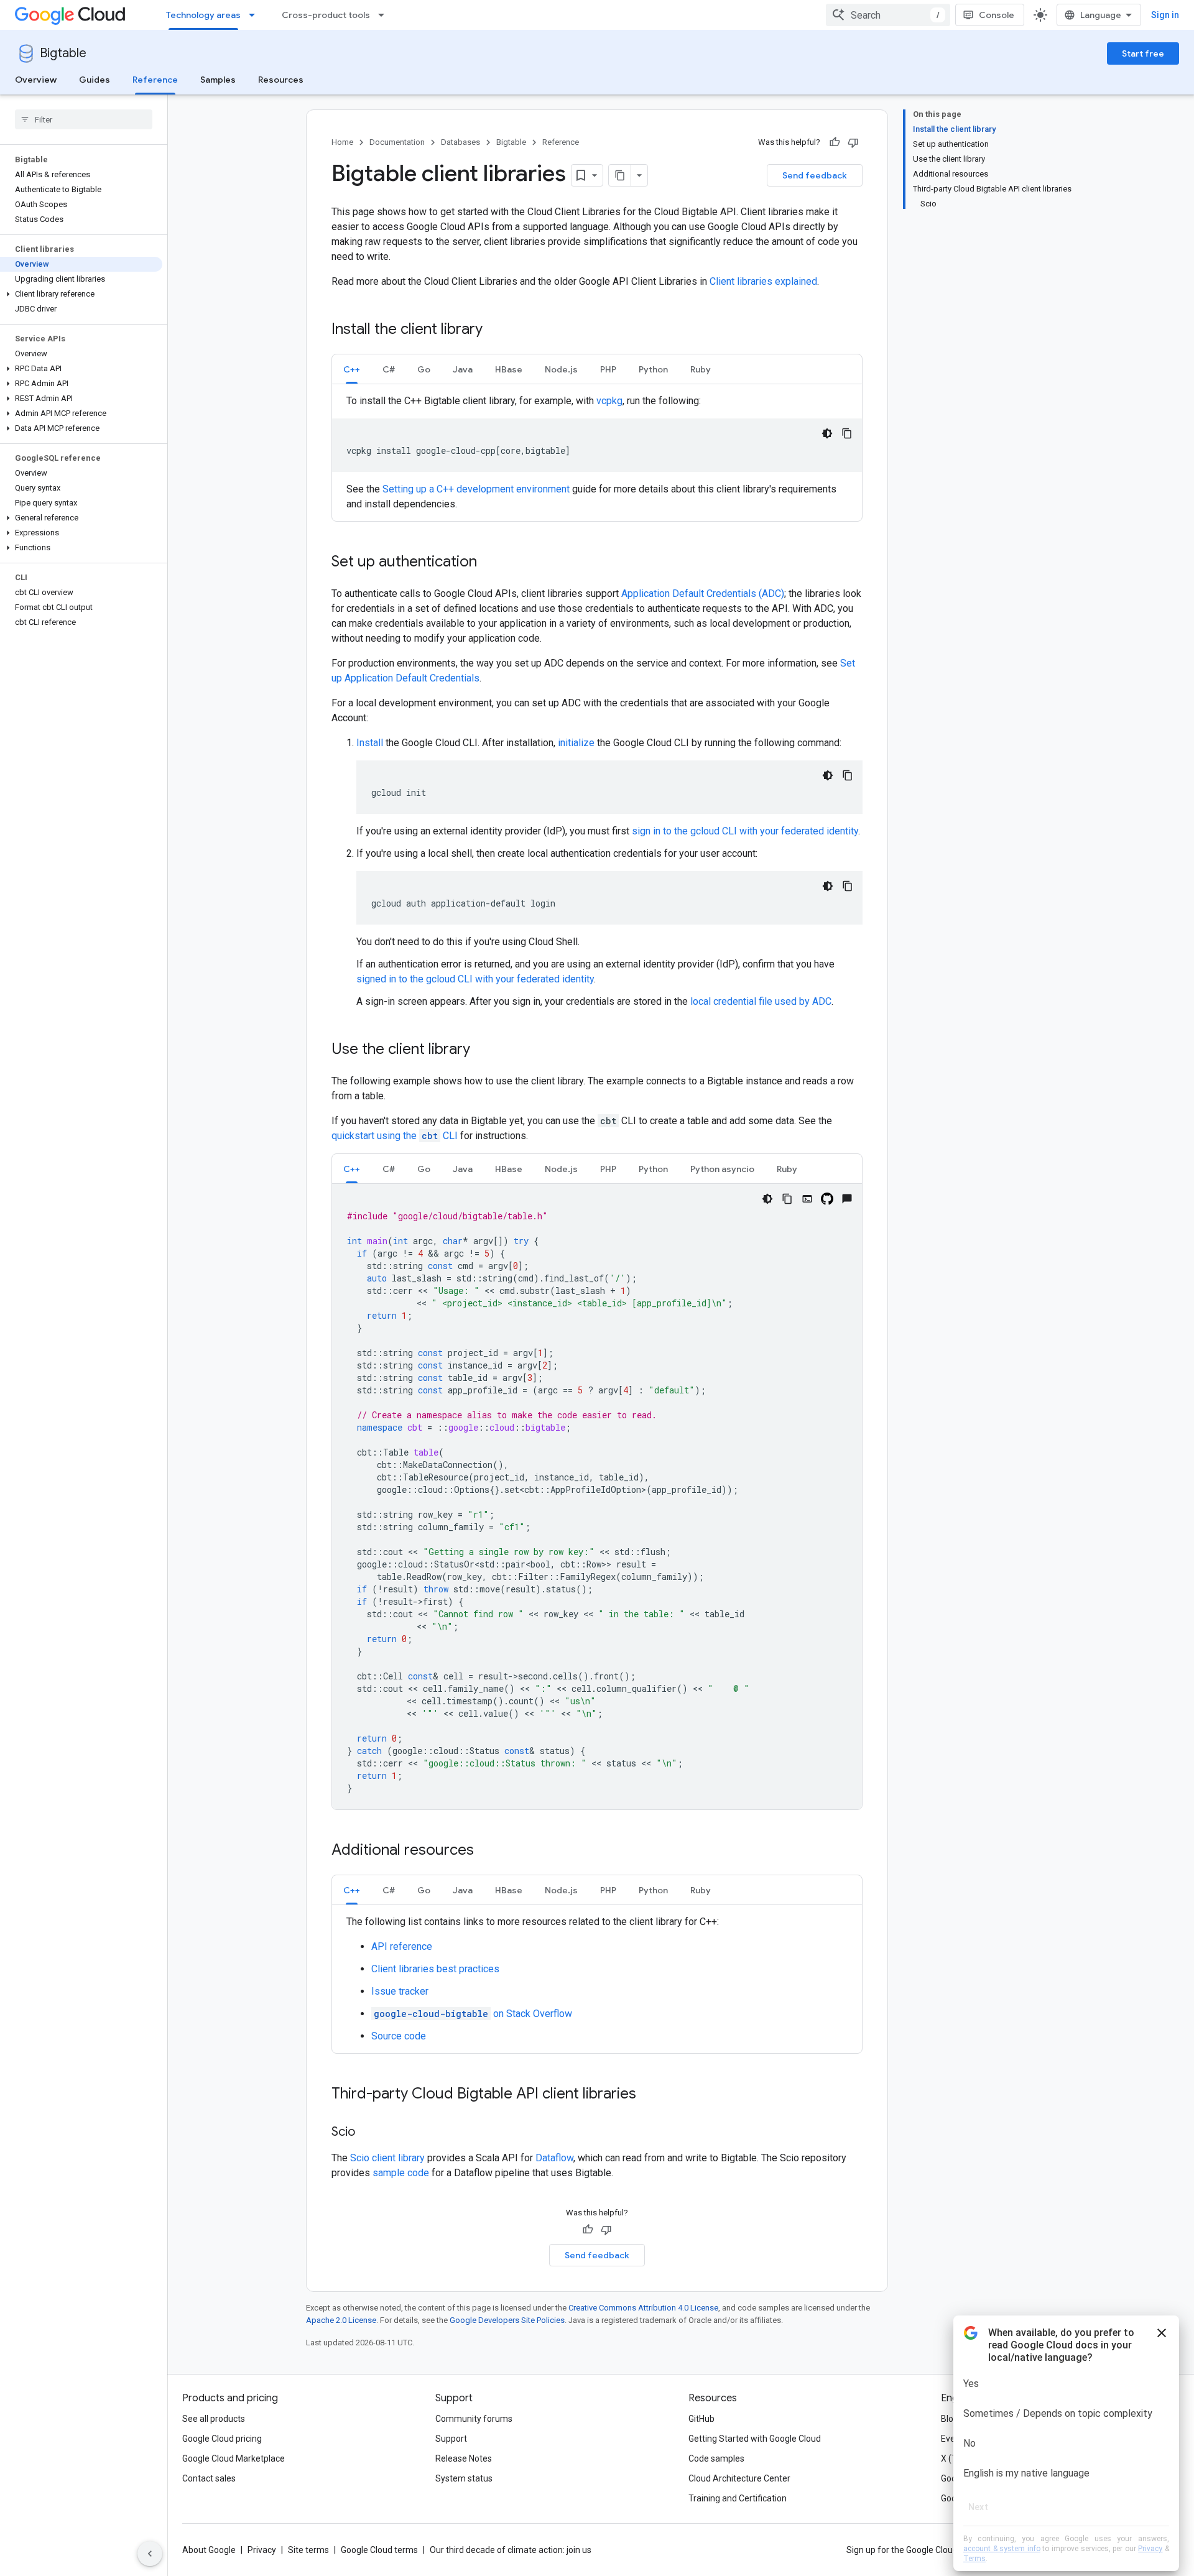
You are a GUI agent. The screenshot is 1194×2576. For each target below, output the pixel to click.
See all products (214, 2419)
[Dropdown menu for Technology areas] (256, 15)
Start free (1143, 53)
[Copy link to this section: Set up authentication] (489, 563)
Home (342, 142)
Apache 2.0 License (341, 2320)
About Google (209, 2550)
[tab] (352, 369)
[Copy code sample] (847, 433)
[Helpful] (835, 142)
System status (464, 2478)
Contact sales (209, 2478)
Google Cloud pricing (222, 2439)
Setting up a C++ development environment (476, 489)
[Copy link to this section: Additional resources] (486, 1851)
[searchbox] (84, 119)
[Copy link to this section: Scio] (368, 2133)
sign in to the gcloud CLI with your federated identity (745, 831)
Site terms (308, 2550)
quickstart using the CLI (396, 1136)
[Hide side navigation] (150, 2554)
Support (451, 2439)
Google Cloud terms (379, 2550)
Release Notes (464, 2458)
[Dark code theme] (827, 433)
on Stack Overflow (473, 2014)
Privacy (262, 2550)
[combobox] (888, 15)
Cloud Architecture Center (739, 2478)
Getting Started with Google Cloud (755, 2439)
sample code (401, 2173)
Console (997, 15)
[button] (81, 294)
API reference (402, 1946)
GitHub (701, 2419)
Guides (95, 80)
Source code (399, 2036)
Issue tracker (400, 1991)
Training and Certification (738, 2498)
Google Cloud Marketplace (234, 2458)
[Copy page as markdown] (620, 175)
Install (370, 743)
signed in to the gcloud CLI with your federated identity (475, 979)
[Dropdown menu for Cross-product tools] (385, 15)
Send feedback (815, 175)
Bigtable (63, 53)
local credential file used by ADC (761, 1001)
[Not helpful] (853, 142)
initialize (576, 743)
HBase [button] (509, 369)
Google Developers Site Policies (507, 2320)
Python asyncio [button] (722, 1169)
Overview (36, 80)
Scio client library (387, 2158)
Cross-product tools (326, 15)
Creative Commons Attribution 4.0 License (643, 2308)
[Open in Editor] (807, 1199)
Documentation (397, 142)
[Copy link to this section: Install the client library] (495, 330)
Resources (281, 80)
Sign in (1165, 15)
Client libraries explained (763, 281)
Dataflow (554, 2158)
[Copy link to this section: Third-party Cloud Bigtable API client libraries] (649, 2095)
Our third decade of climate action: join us (511, 2550)
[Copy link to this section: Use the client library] (483, 1050)
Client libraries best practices (435, 1969)
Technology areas (203, 15)
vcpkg (609, 401)
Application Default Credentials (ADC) (703, 593)
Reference (155, 80)
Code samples (716, 2458)
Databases (460, 142)
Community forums (474, 2419)
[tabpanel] (597, 453)
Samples (218, 80)
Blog (950, 2419)
